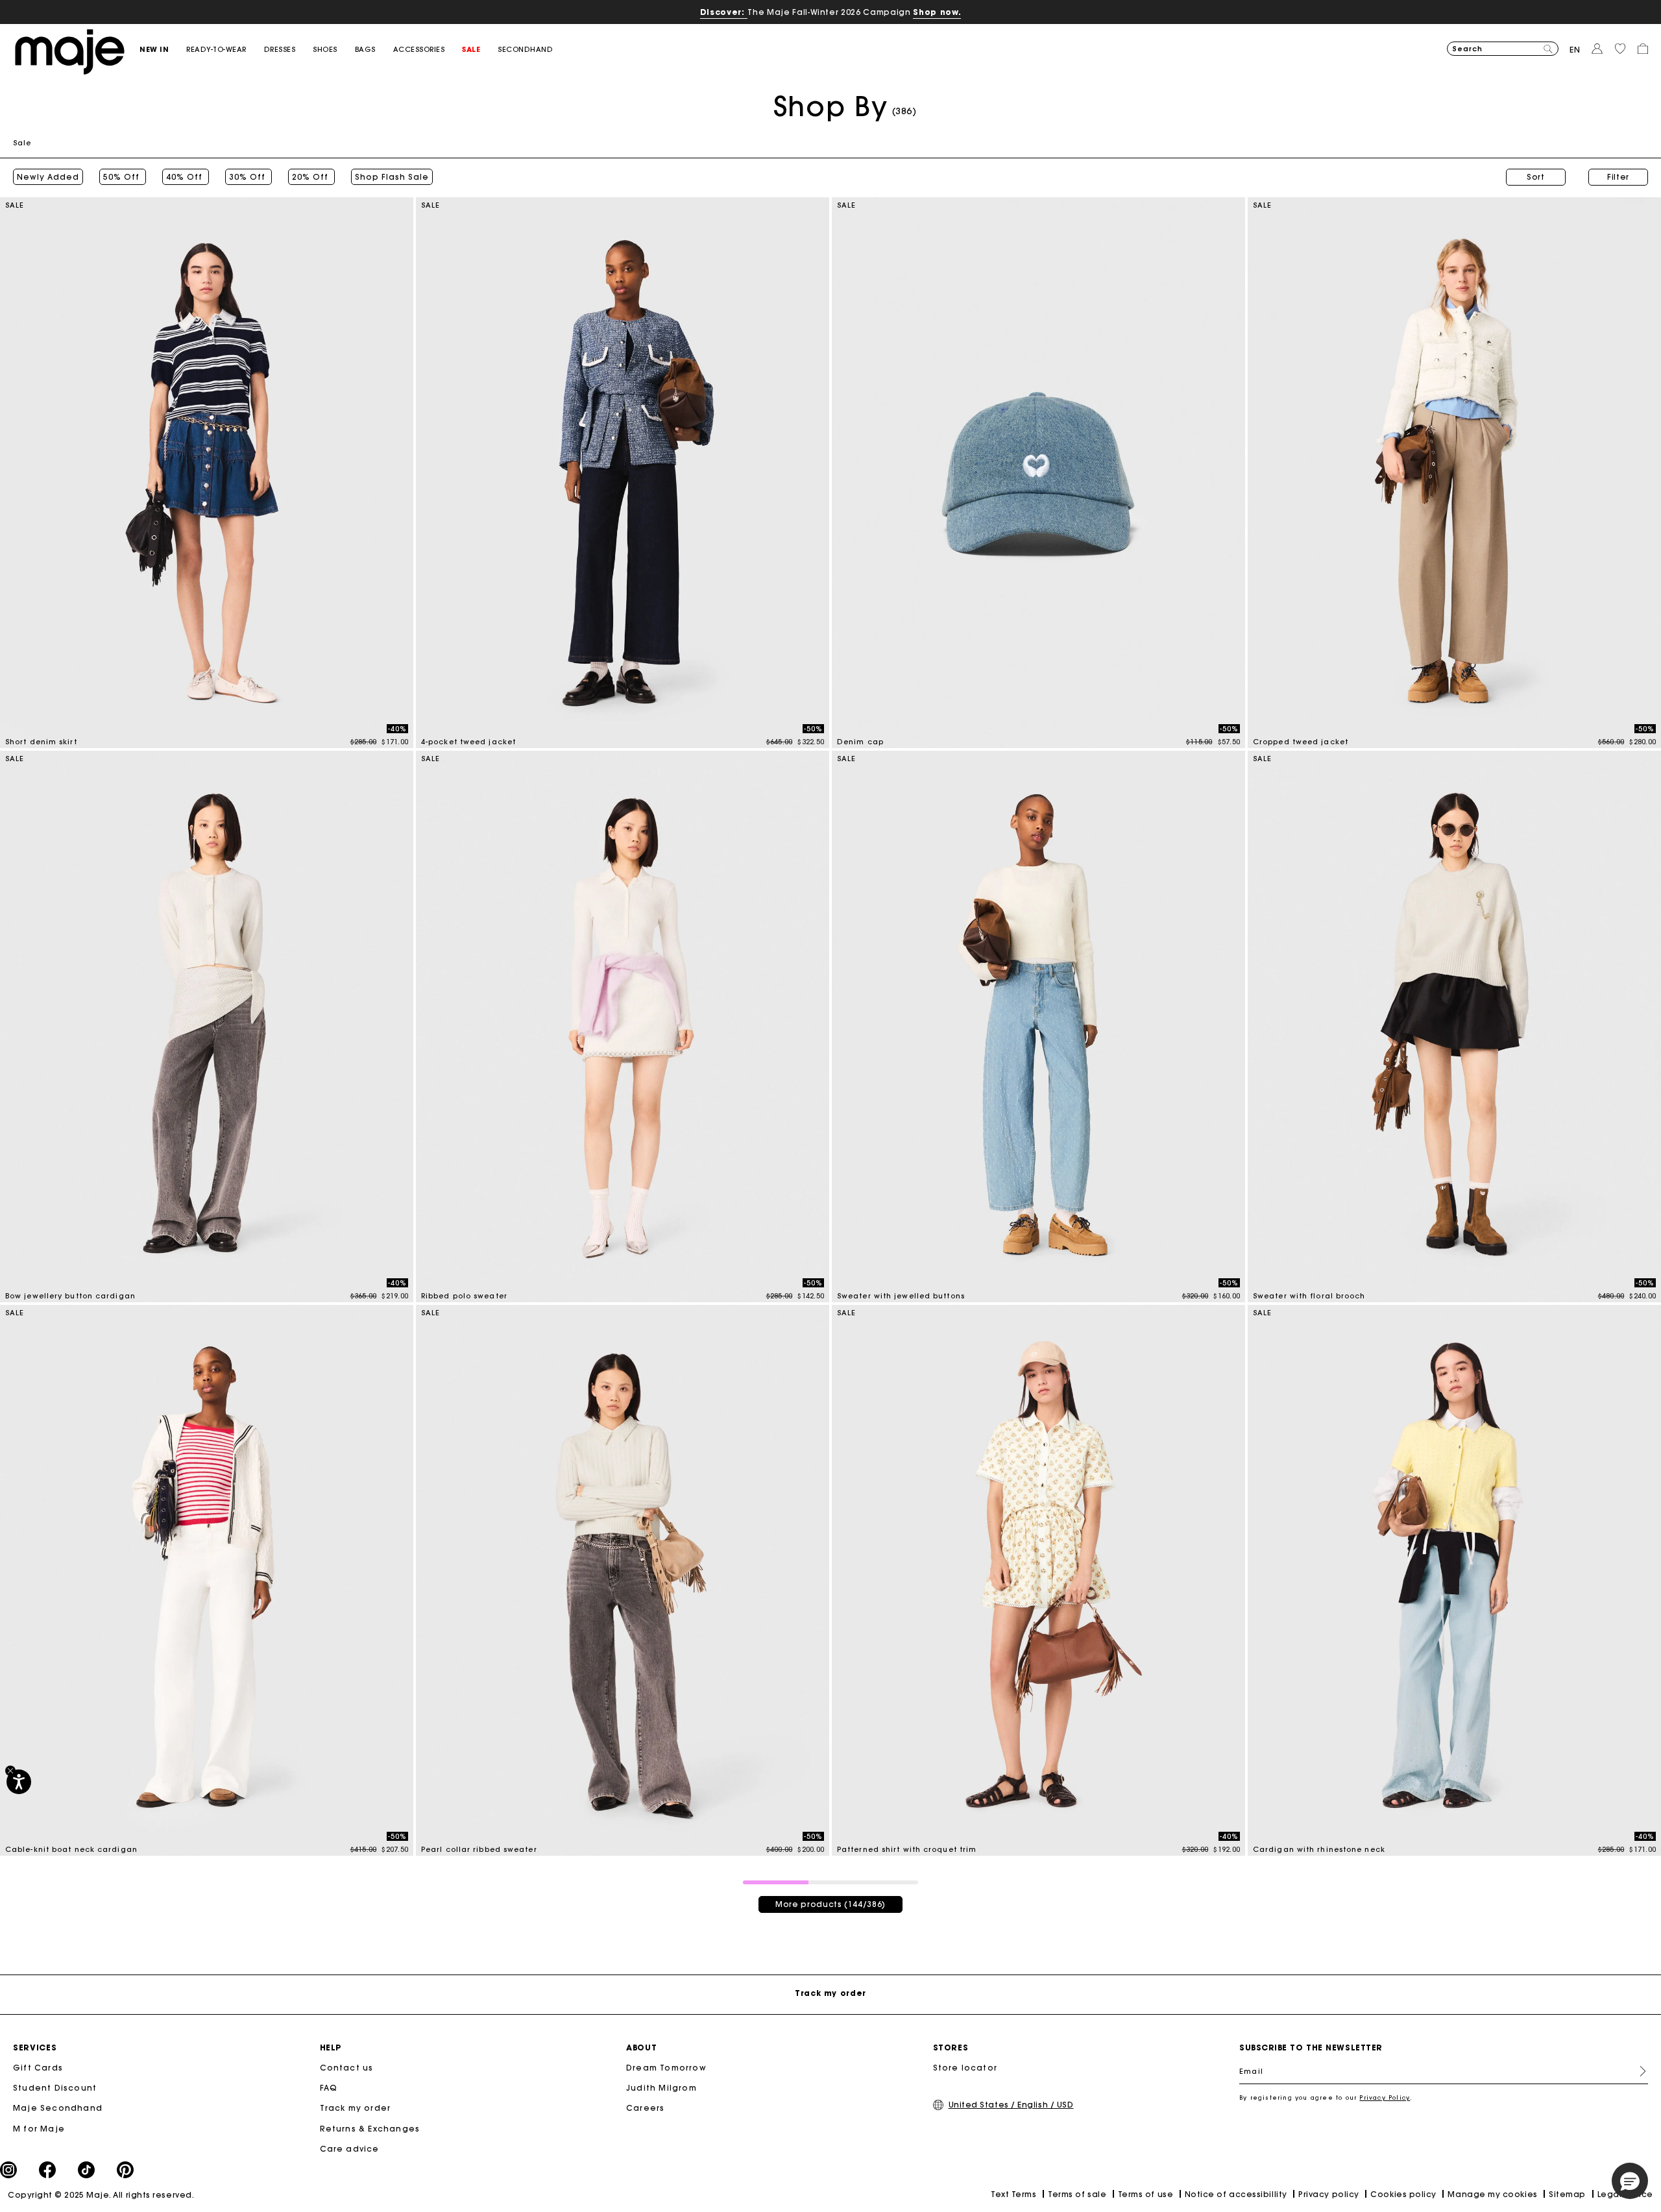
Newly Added (48, 177)
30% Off (249, 177)
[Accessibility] (19, 1782)
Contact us (347, 2068)
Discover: (724, 12)
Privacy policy (1329, 2194)
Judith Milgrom (661, 2088)
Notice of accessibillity (1236, 2194)
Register (1638, 2071)
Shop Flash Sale (392, 177)
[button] (163, 50)
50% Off (123, 177)
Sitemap (1567, 2194)
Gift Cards (38, 2068)
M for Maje (39, 2129)
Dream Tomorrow (666, 2068)
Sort (1536, 177)
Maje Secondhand (58, 2108)
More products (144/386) (830, 1904)
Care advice (350, 2149)
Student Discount (55, 2088)
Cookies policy (1403, 2194)
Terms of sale (1077, 2194)
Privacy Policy (1385, 2097)
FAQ (329, 2088)
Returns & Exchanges (370, 2129)
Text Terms (1013, 2194)
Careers (645, 2108)
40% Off (186, 177)
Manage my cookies (1492, 2194)
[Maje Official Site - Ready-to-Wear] (70, 51)
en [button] (1575, 50)
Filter (1618, 177)
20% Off (311, 177)
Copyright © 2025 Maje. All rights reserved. (101, 2195)
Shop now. (937, 12)
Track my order (356, 2108)
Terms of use (1146, 2194)
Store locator (965, 2068)
